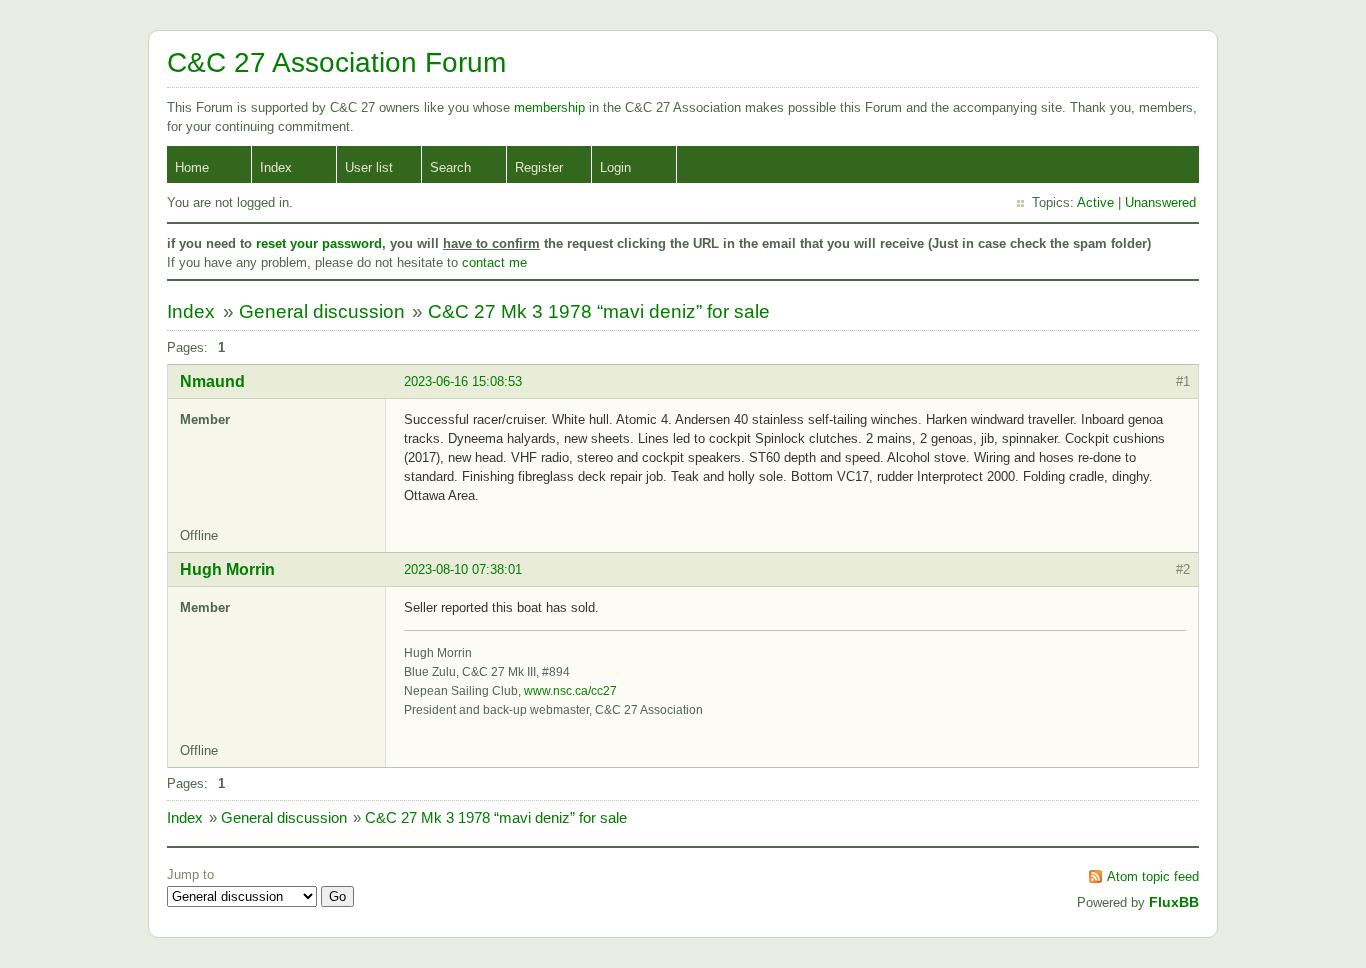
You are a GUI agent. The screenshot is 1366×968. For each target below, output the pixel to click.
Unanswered (1160, 202)
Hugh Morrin (227, 569)
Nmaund (212, 381)
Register (539, 167)
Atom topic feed (1153, 876)
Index (276, 167)
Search (450, 167)
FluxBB (1174, 902)
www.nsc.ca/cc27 (570, 691)
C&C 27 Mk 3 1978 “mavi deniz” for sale (599, 311)
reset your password (319, 243)
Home (192, 167)
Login (615, 167)
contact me (494, 262)
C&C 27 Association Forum (336, 62)
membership (551, 107)
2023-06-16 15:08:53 (463, 381)
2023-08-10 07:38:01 (463, 569)
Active (1095, 202)
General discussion (322, 311)
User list (369, 167)
